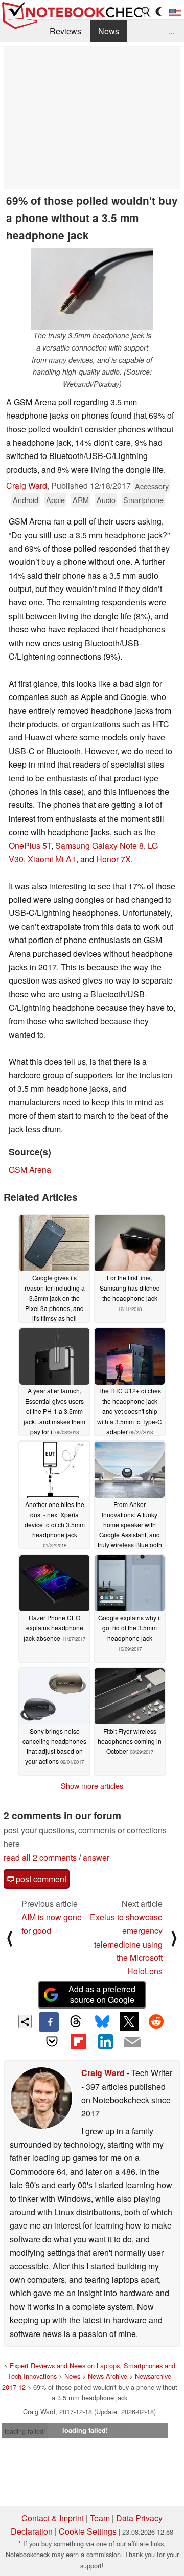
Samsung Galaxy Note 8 (99, 846)
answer (96, 1857)
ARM (81, 500)
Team (100, 2518)
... (172, 31)
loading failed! (25, 2431)
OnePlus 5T (30, 846)
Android (26, 500)
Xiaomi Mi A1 (52, 859)
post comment (40, 1879)
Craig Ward (27, 485)
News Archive (108, 2376)
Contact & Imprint (53, 2518)
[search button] (146, 12)
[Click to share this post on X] (129, 2021)
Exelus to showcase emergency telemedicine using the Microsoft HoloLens (126, 1944)
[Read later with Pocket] (52, 2041)
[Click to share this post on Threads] (76, 2022)
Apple (55, 500)
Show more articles (92, 1786)
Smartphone (143, 500)
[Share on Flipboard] (79, 2041)
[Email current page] (132, 2042)
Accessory (152, 486)
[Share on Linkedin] (105, 2041)
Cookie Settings (88, 2531)
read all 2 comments (40, 1857)
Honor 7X (113, 859)
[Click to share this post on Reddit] (156, 2021)
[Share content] (25, 2022)
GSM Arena (30, 1170)
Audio (106, 500)
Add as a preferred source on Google (102, 1994)
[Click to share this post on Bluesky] (102, 2022)
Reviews (65, 31)
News (109, 31)
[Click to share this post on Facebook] (49, 2022)
